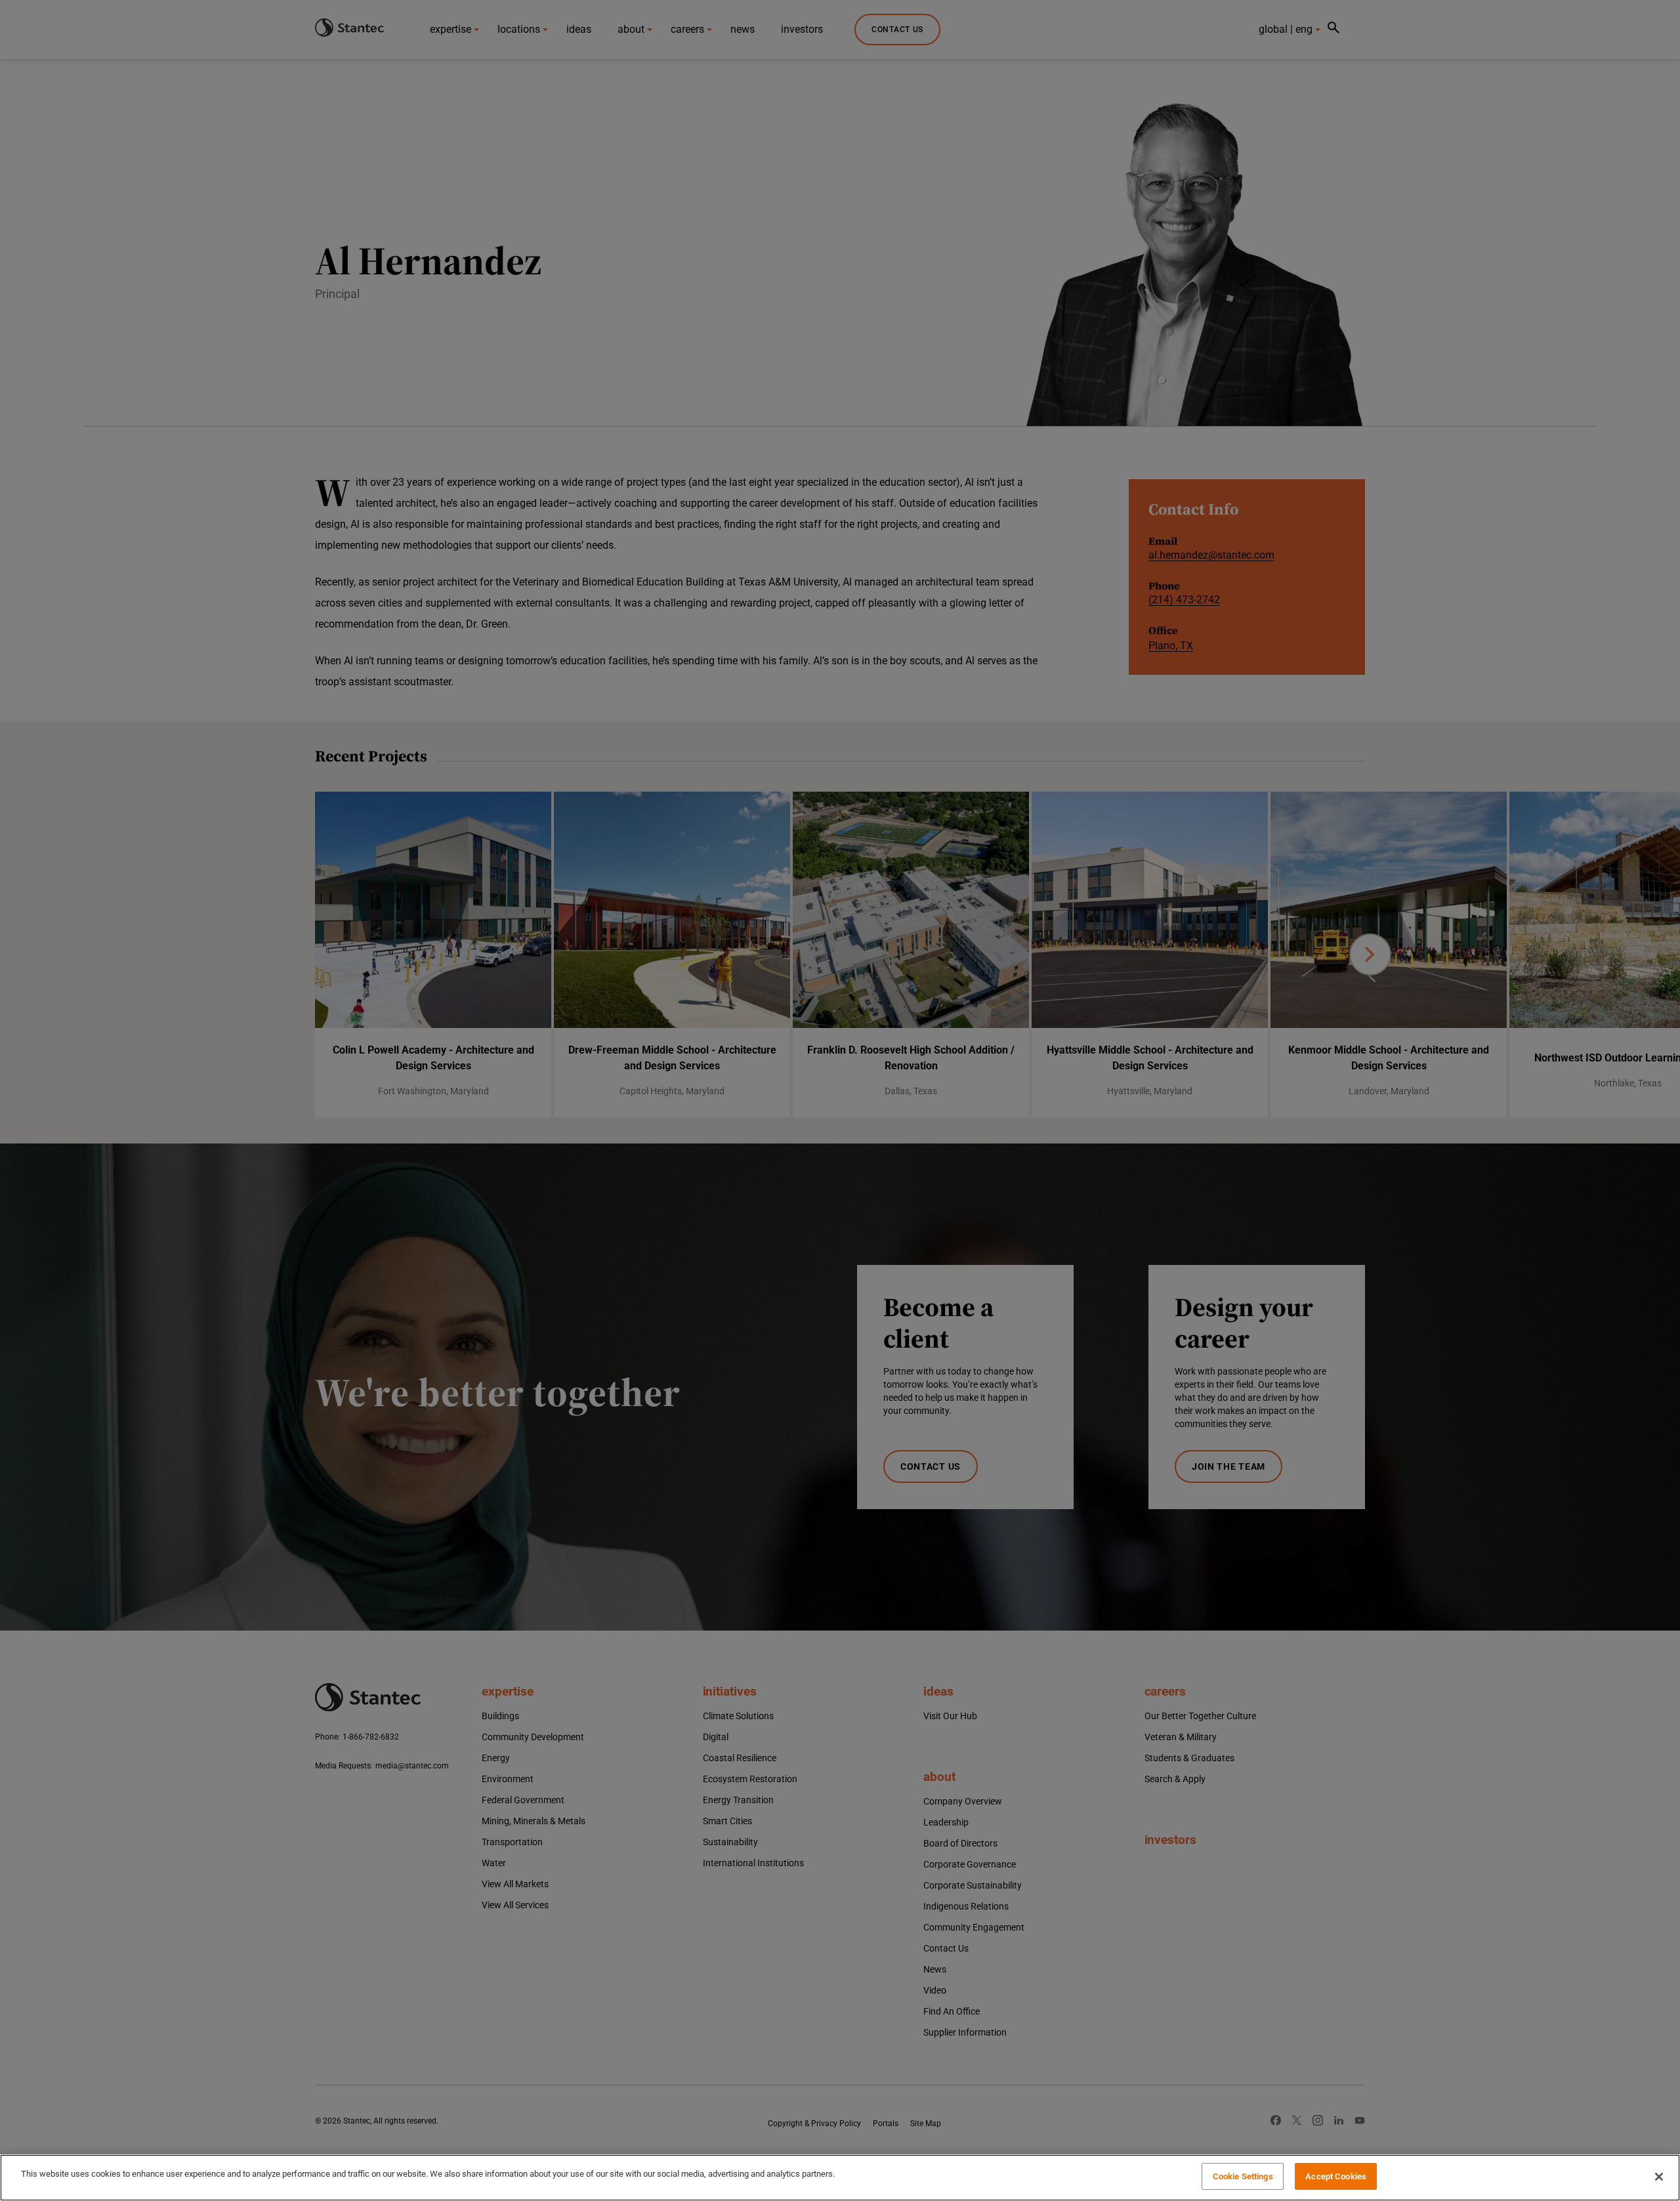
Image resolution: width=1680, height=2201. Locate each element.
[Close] (1659, 2177)
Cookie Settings (1243, 2176)
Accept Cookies (1336, 2176)
